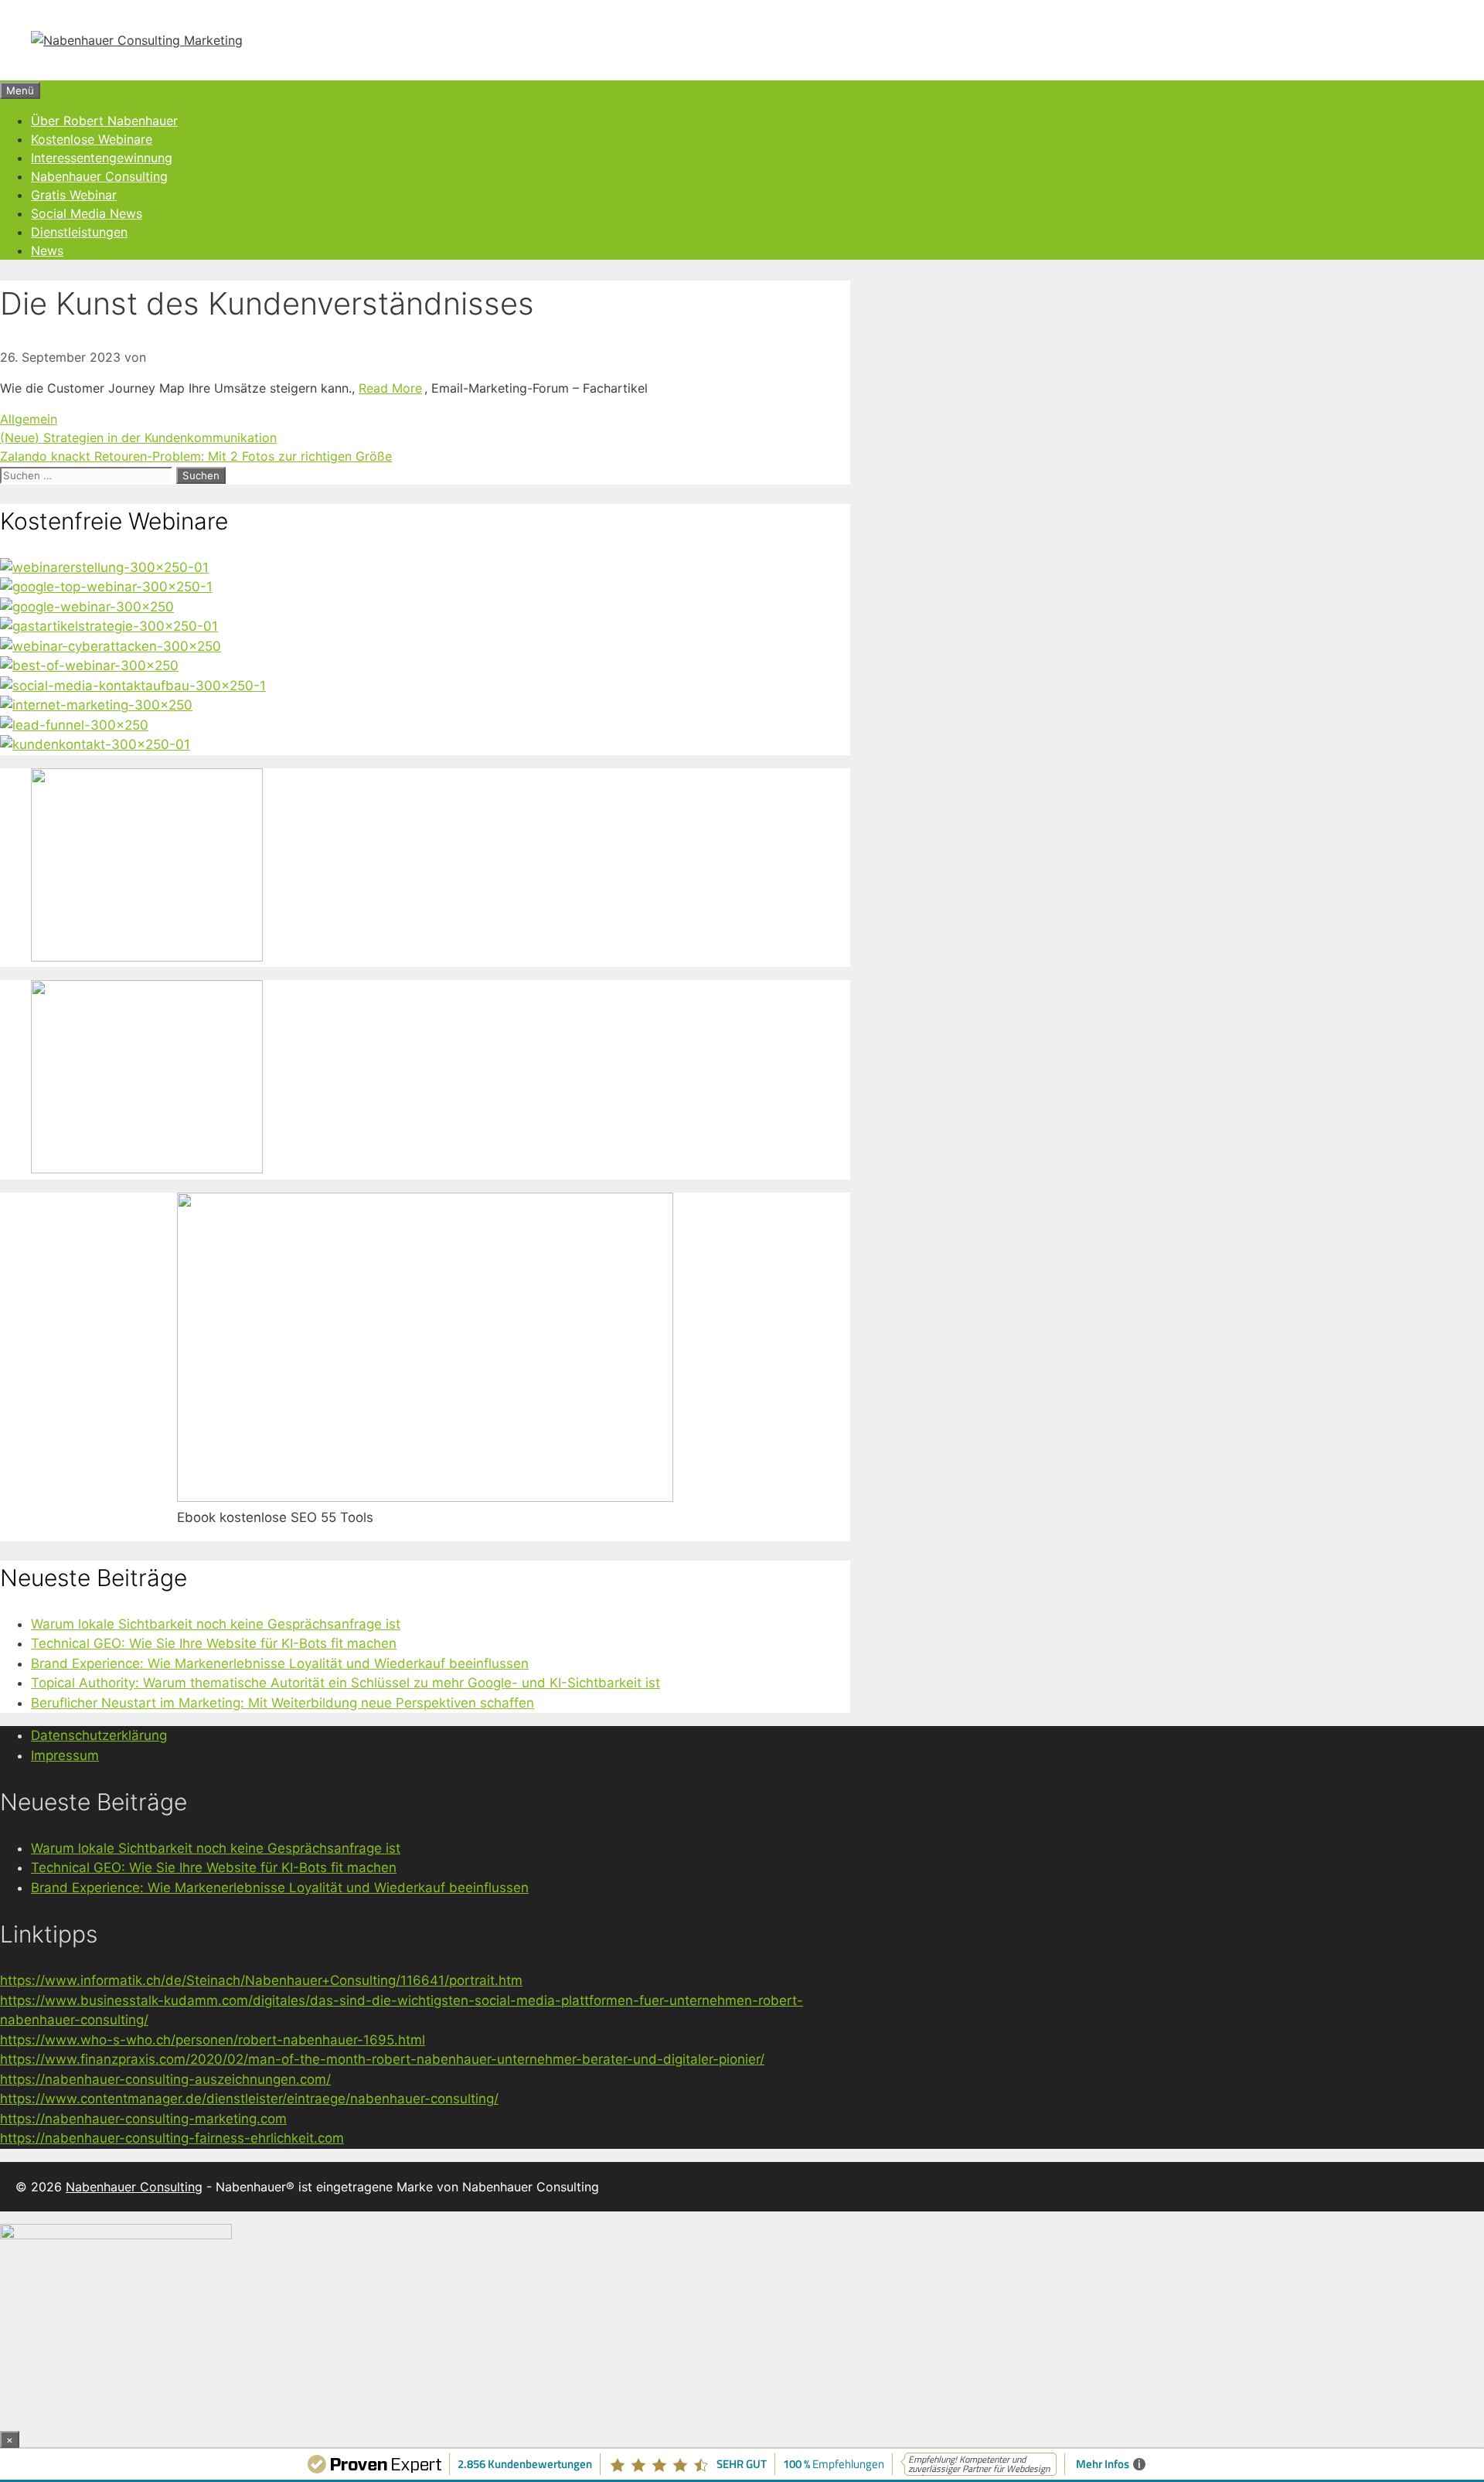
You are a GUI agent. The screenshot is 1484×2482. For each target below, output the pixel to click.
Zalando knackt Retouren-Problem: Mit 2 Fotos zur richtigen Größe (196, 456)
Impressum (65, 1755)
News (47, 250)
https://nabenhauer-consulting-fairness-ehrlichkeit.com (172, 2138)
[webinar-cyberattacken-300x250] (111, 646)
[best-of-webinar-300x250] (89, 666)
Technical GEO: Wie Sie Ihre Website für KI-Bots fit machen (214, 1643)
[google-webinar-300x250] (87, 607)
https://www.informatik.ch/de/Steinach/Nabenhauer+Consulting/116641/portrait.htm (261, 1980)
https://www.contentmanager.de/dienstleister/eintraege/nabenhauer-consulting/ (249, 2099)
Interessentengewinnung (102, 158)
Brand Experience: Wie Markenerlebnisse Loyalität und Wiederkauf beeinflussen (280, 1663)
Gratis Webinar (74, 195)
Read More (390, 388)
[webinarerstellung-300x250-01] (104, 567)
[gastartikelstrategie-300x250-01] (109, 626)
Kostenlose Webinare (92, 139)
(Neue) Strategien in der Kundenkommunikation (138, 437)
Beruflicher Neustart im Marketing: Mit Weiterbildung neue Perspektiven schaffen (283, 1703)
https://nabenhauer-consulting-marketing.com (143, 2119)
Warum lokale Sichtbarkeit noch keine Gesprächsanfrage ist (216, 1624)
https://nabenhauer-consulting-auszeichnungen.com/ (165, 2079)
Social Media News (87, 213)
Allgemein (29, 419)
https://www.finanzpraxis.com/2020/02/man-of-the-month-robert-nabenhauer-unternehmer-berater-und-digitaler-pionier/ (382, 2059)
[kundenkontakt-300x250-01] (95, 744)
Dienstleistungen (79, 232)
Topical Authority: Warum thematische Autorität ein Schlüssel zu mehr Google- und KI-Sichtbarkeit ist (345, 1683)
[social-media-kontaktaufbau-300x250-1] (133, 686)
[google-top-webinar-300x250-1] (106, 587)
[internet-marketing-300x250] (96, 705)
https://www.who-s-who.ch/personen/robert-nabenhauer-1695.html (213, 2040)
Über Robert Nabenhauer (104, 121)
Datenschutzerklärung (99, 1735)
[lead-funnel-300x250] (74, 725)
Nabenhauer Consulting (99, 176)
